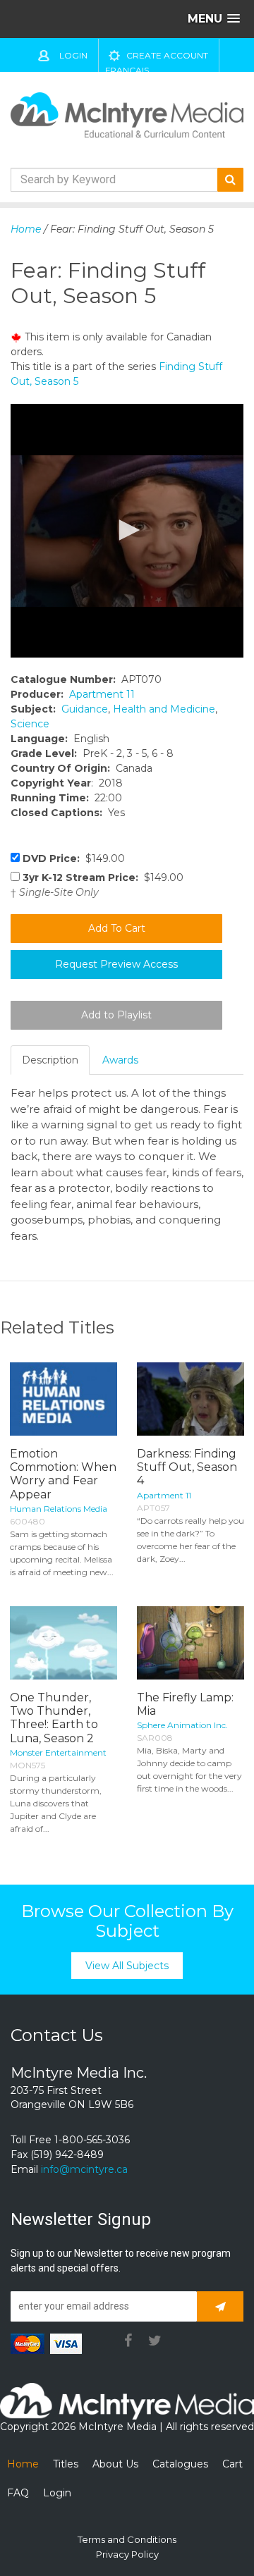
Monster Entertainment (58, 1752)
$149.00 (74, 858)
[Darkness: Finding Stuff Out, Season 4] (190, 1399)
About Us (115, 2464)
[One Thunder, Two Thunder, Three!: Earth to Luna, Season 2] (64, 1643)
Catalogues (180, 2464)
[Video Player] (127, 531)
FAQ (18, 2493)
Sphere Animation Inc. (182, 1725)
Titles (66, 2464)
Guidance (85, 709)
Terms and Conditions (127, 2539)
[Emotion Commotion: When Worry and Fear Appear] (64, 1399)
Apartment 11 (102, 694)
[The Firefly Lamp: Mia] (190, 1643)
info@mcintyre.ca (84, 2169)
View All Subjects (127, 1966)
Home (26, 229)
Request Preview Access (116, 964)
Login (73, 55)
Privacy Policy (127, 2554)
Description (50, 1060)
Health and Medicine (164, 709)
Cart (232, 2464)
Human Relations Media (59, 1509)
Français (127, 70)
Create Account (167, 55)
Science (30, 724)
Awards (120, 1060)
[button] (127, 530)
